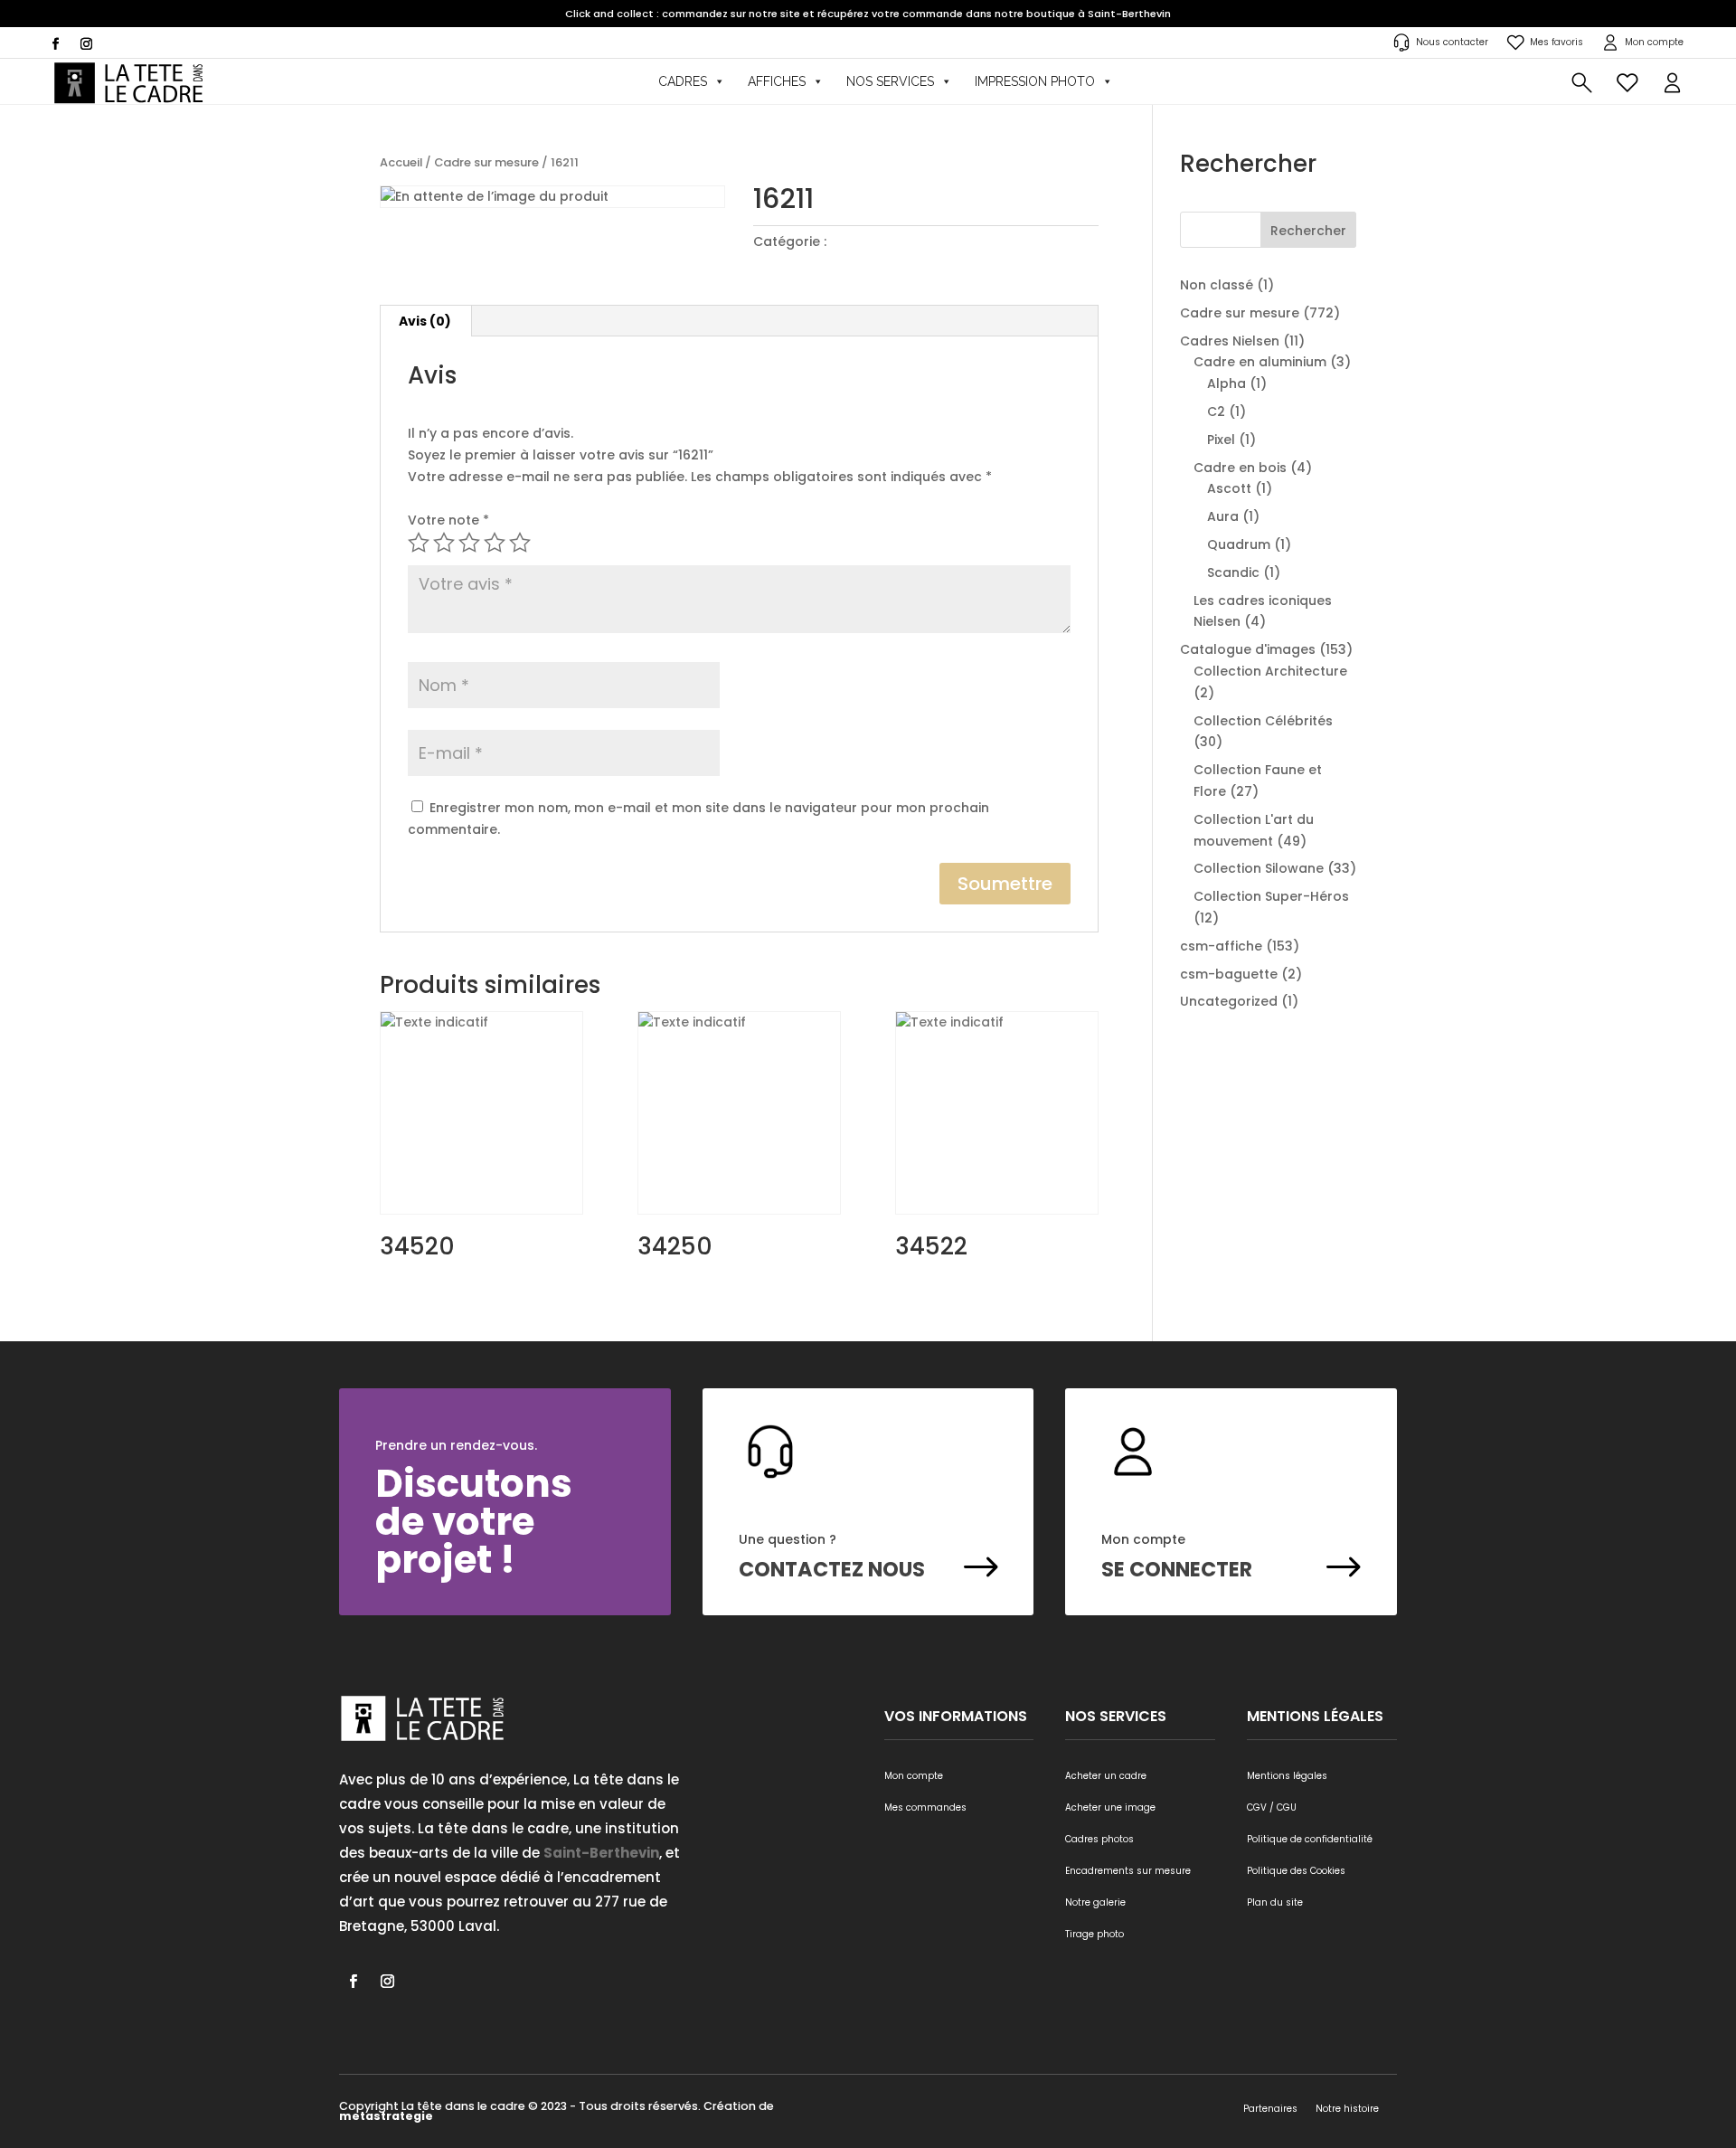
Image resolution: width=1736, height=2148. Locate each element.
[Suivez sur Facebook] (55, 44)
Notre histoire (1347, 2109)
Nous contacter (1452, 42)
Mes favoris (1557, 42)
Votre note (448, 520)
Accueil (401, 162)
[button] (1672, 81)
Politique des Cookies (1296, 1871)
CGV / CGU (1272, 1807)
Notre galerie (1095, 1902)
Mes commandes (925, 1807)
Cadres (683, 81)
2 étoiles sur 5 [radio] (444, 543)
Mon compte (1654, 42)
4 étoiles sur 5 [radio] (495, 543)
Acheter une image (1110, 1807)
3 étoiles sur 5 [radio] (469, 543)
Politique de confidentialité (1310, 1839)
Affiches (777, 81)
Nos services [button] (890, 81)
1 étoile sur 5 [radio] (419, 543)
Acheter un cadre (1106, 1776)
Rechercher (1308, 231)
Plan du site (1275, 1902)
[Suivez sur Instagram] (86, 44)
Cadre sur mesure (486, 162)
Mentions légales (1287, 1776)
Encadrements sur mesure (1128, 1871)
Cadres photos (1099, 1839)
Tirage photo (1094, 1934)
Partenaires (1270, 2109)
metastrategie (386, 2116)
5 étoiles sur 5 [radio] (520, 543)
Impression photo (1035, 81)
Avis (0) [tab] (425, 321)
